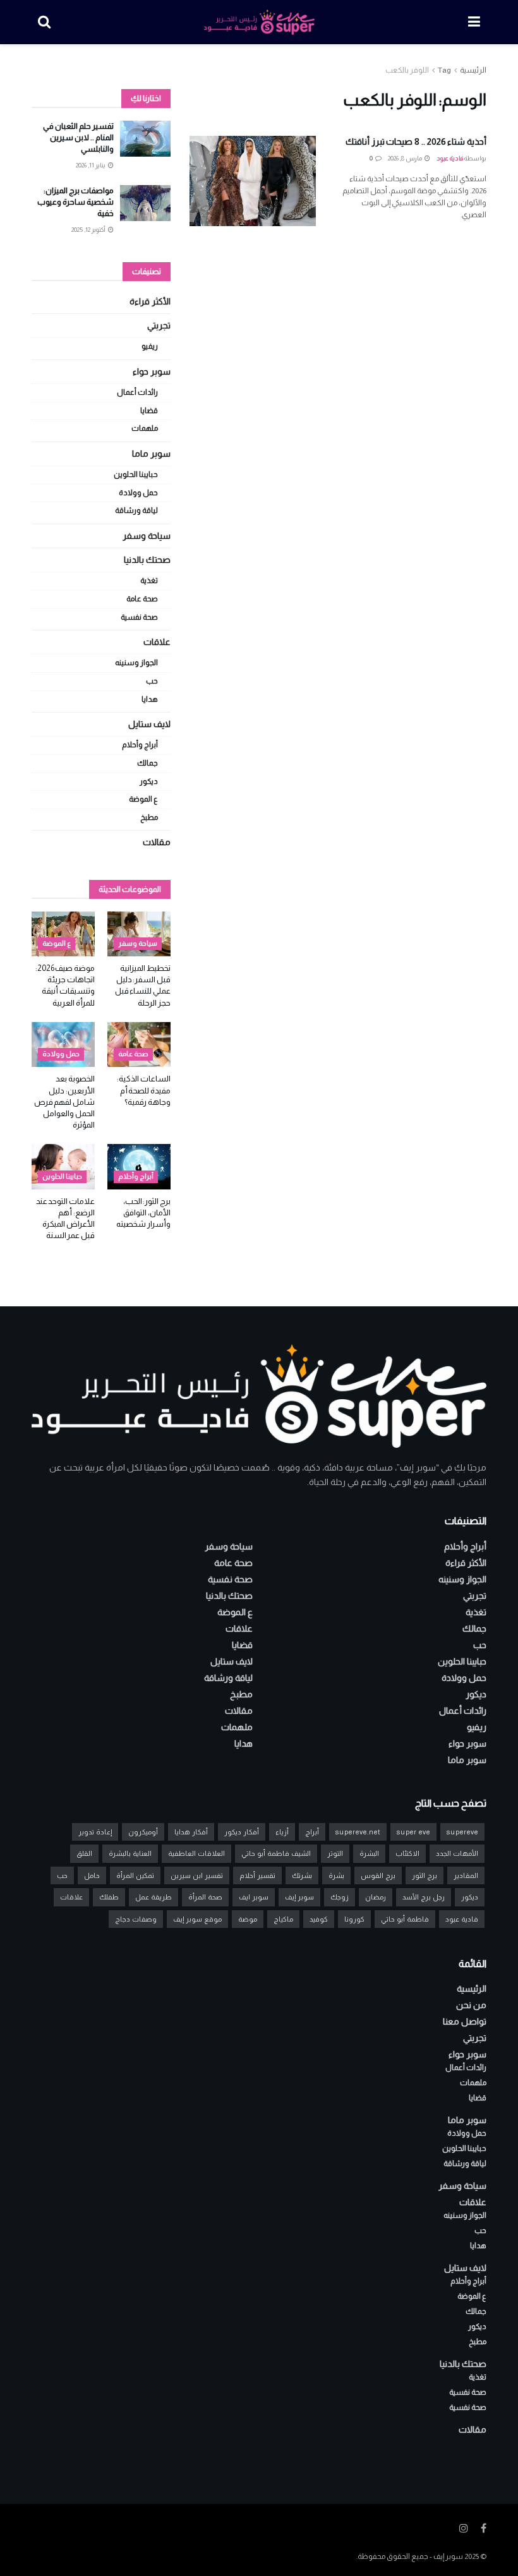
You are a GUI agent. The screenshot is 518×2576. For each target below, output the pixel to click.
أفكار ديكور (242, 1832)
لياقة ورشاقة (136, 510)
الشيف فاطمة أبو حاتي (276, 1853)
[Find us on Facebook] (484, 2528)
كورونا (354, 1919)
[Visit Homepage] (259, 22)
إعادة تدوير (95, 1832)
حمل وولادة (138, 493)
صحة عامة (142, 599)
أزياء (282, 1832)
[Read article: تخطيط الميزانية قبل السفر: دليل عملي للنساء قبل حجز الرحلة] (139, 934)
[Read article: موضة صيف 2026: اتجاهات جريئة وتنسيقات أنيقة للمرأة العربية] (63, 934)
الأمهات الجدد (457, 1853)
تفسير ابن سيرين (197, 1875)
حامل (92, 1875)
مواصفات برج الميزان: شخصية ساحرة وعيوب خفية (75, 202)
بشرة (336, 1875)
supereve (462, 1832)
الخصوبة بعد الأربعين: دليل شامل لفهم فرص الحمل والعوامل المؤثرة (64, 1102)
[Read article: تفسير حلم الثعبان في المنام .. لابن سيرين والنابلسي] (145, 139)
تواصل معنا (465, 2021)
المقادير (466, 1875)
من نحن (471, 2005)
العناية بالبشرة (130, 1853)
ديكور (149, 781)
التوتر (335, 1853)
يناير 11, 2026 (91, 165)
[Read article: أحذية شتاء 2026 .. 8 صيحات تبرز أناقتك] (253, 181)
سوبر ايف (254, 1897)
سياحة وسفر (147, 536)
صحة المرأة (205, 1897)
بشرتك (302, 1875)
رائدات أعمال (137, 392)
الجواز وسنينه (136, 663)
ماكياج (283, 1919)
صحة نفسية (139, 617)
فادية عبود (450, 158)
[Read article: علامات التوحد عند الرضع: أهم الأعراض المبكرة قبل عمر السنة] (63, 1167)
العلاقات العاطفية (196, 1853)
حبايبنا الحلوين (136, 474)
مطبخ (149, 817)
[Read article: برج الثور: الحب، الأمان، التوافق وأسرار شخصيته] (139, 1167)
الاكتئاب (407, 1853)
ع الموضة (143, 799)
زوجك (340, 1897)
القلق (84, 1853)
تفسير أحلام (257, 1875)
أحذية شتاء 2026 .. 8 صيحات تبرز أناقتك (416, 141)
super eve (413, 1832)
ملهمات (145, 428)
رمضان (376, 1897)
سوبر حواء (152, 371)
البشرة (369, 1853)
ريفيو (150, 346)
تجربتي (159, 325)
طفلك (109, 1897)
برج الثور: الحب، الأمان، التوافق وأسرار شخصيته (143, 1213)
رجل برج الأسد (424, 1897)
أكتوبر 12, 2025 (89, 230)
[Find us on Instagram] (464, 2528)
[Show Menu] (474, 22)
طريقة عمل (154, 1897)
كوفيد (319, 1919)
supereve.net (358, 1832)
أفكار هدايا (191, 1832)
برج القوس (378, 1875)
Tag (444, 70)
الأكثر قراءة (150, 301)
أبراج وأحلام (140, 745)
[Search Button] (44, 22)
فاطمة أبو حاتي (405, 1919)
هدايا (150, 699)
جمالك (148, 763)
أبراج (312, 1832)
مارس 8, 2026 (406, 158)
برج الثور (425, 1875)
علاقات (157, 642)
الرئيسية (473, 70)
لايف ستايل (149, 724)
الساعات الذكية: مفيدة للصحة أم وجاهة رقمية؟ (144, 1090)
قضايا (149, 411)
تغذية (149, 581)
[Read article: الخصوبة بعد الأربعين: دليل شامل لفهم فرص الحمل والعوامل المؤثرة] (63, 1045)
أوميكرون (143, 1832)
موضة (248, 1919)
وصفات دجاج (136, 1919)
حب (152, 681)
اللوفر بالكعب (407, 70)
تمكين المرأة (135, 1875)
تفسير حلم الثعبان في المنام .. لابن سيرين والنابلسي (78, 137)
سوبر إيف (299, 1897)
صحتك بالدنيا (147, 560)
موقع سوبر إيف (197, 1919)
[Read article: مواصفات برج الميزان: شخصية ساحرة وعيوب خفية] (145, 203)
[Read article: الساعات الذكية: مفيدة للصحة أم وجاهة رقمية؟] (139, 1045)
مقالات (157, 842)
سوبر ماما (151, 454)
